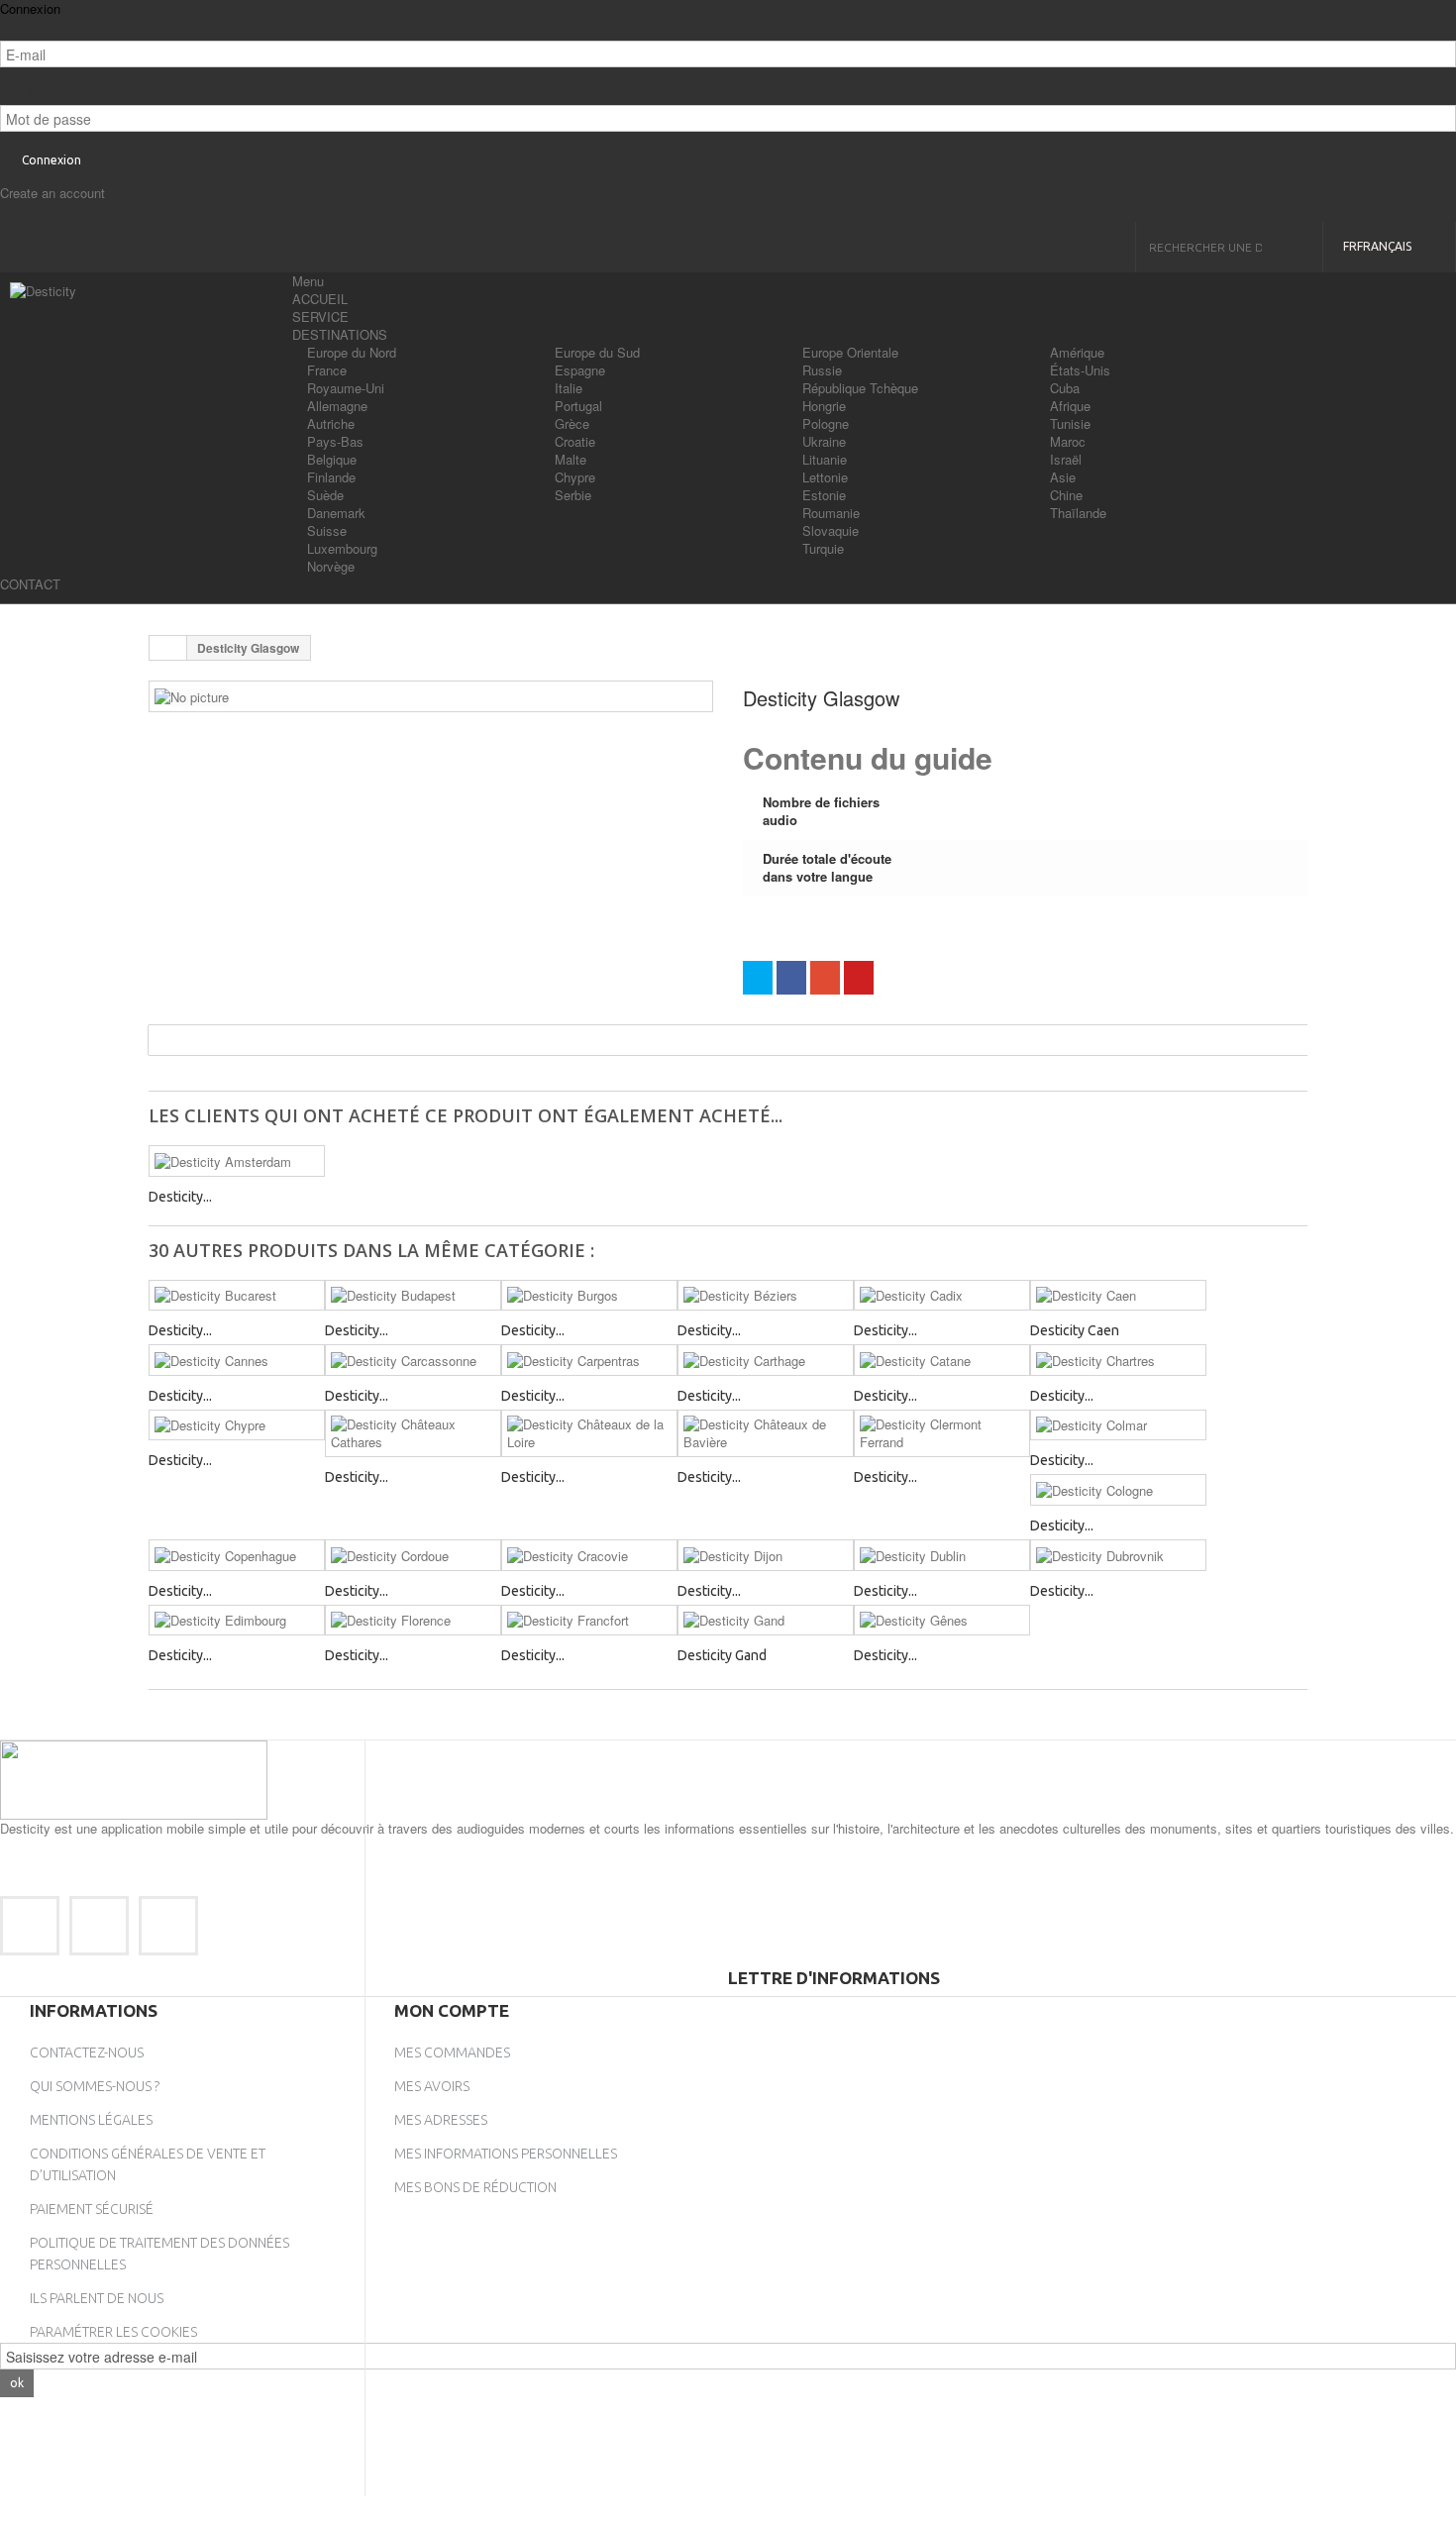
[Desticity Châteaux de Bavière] (766, 1433)
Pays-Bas (335, 441)
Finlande (331, 477)
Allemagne (337, 406)
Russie (822, 370)
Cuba (1065, 388)
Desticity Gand (722, 1655)
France (327, 370)
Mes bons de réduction (475, 2187)
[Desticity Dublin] (942, 1555)
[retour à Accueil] (168, 648)
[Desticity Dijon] (766, 1555)
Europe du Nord (352, 352)
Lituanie (825, 459)
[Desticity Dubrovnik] (1118, 1555)
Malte (571, 459)
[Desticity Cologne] (1118, 1490)
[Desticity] (144, 322)
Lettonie (825, 477)
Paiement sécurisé (92, 2209)
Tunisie (1070, 423)
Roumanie (831, 513)
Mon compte (452, 2010)
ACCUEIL (320, 299)
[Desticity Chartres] (1118, 1360)
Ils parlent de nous (97, 2298)
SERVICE (320, 316)
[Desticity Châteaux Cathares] (413, 1433)
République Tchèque (860, 388)
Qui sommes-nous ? (95, 2086)
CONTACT (30, 584)
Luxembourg (342, 548)
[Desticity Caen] (1118, 1296)
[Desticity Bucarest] (237, 1296)
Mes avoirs (432, 2086)
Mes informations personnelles (506, 2154)
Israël (1066, 459)
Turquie (823, 548)
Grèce (572, 423)
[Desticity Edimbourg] (237, 1621)
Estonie (824, 495)
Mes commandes (452, 2052)
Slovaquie (831, 530)
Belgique (332, 459)
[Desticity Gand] (766, 1621)
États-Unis (1080, 370)
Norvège (331, 566)
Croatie (575, 441)
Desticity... (180, 1197)
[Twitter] (99, 1926)
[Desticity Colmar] (1118, 1425)
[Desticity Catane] (942, 1360)
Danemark (336, 513)
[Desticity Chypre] (237, 1425)
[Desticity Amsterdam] (237, 1161)
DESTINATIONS (340, 334)
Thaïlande (1078, 513)
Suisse (327, 530)
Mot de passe (41, 91)
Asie (1063, 477)
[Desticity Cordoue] (413, 1555)
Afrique (1070, 406)
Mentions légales (91, 2120)
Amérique (1077, 352)
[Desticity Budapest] (413, 1296)
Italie (569, 388)
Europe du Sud (597, 352)
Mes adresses (441, 2120)
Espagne (580, 370)
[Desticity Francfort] (589, 1621)
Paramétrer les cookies (113, 2332)
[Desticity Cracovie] (589, 1555)
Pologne (826, 423)
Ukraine (824, 441)
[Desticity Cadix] (942, 1296)
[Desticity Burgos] (589, 1296)
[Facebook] (30, 1926)
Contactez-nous (87, 2052)
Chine (1066, 495)
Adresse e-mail (46, 27)
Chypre (575, 477)
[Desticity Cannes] (237, 1360)
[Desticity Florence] (413, 1621)
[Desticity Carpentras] (589, 1360)
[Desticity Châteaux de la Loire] (589, 1433)
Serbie (573, 495)
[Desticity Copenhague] (237, 1555)
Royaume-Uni (346, 388)
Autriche (331, 423)
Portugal (578, 406)
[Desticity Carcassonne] (413, 1360)
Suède (325, 495)
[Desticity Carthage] (766, 1360)
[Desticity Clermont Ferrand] (942, 1433)
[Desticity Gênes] (942, 1621)
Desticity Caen (1075, 1330)
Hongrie (824, 406)
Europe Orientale (850, 352)
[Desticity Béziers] (766, 1296)
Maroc (1068, 441)
